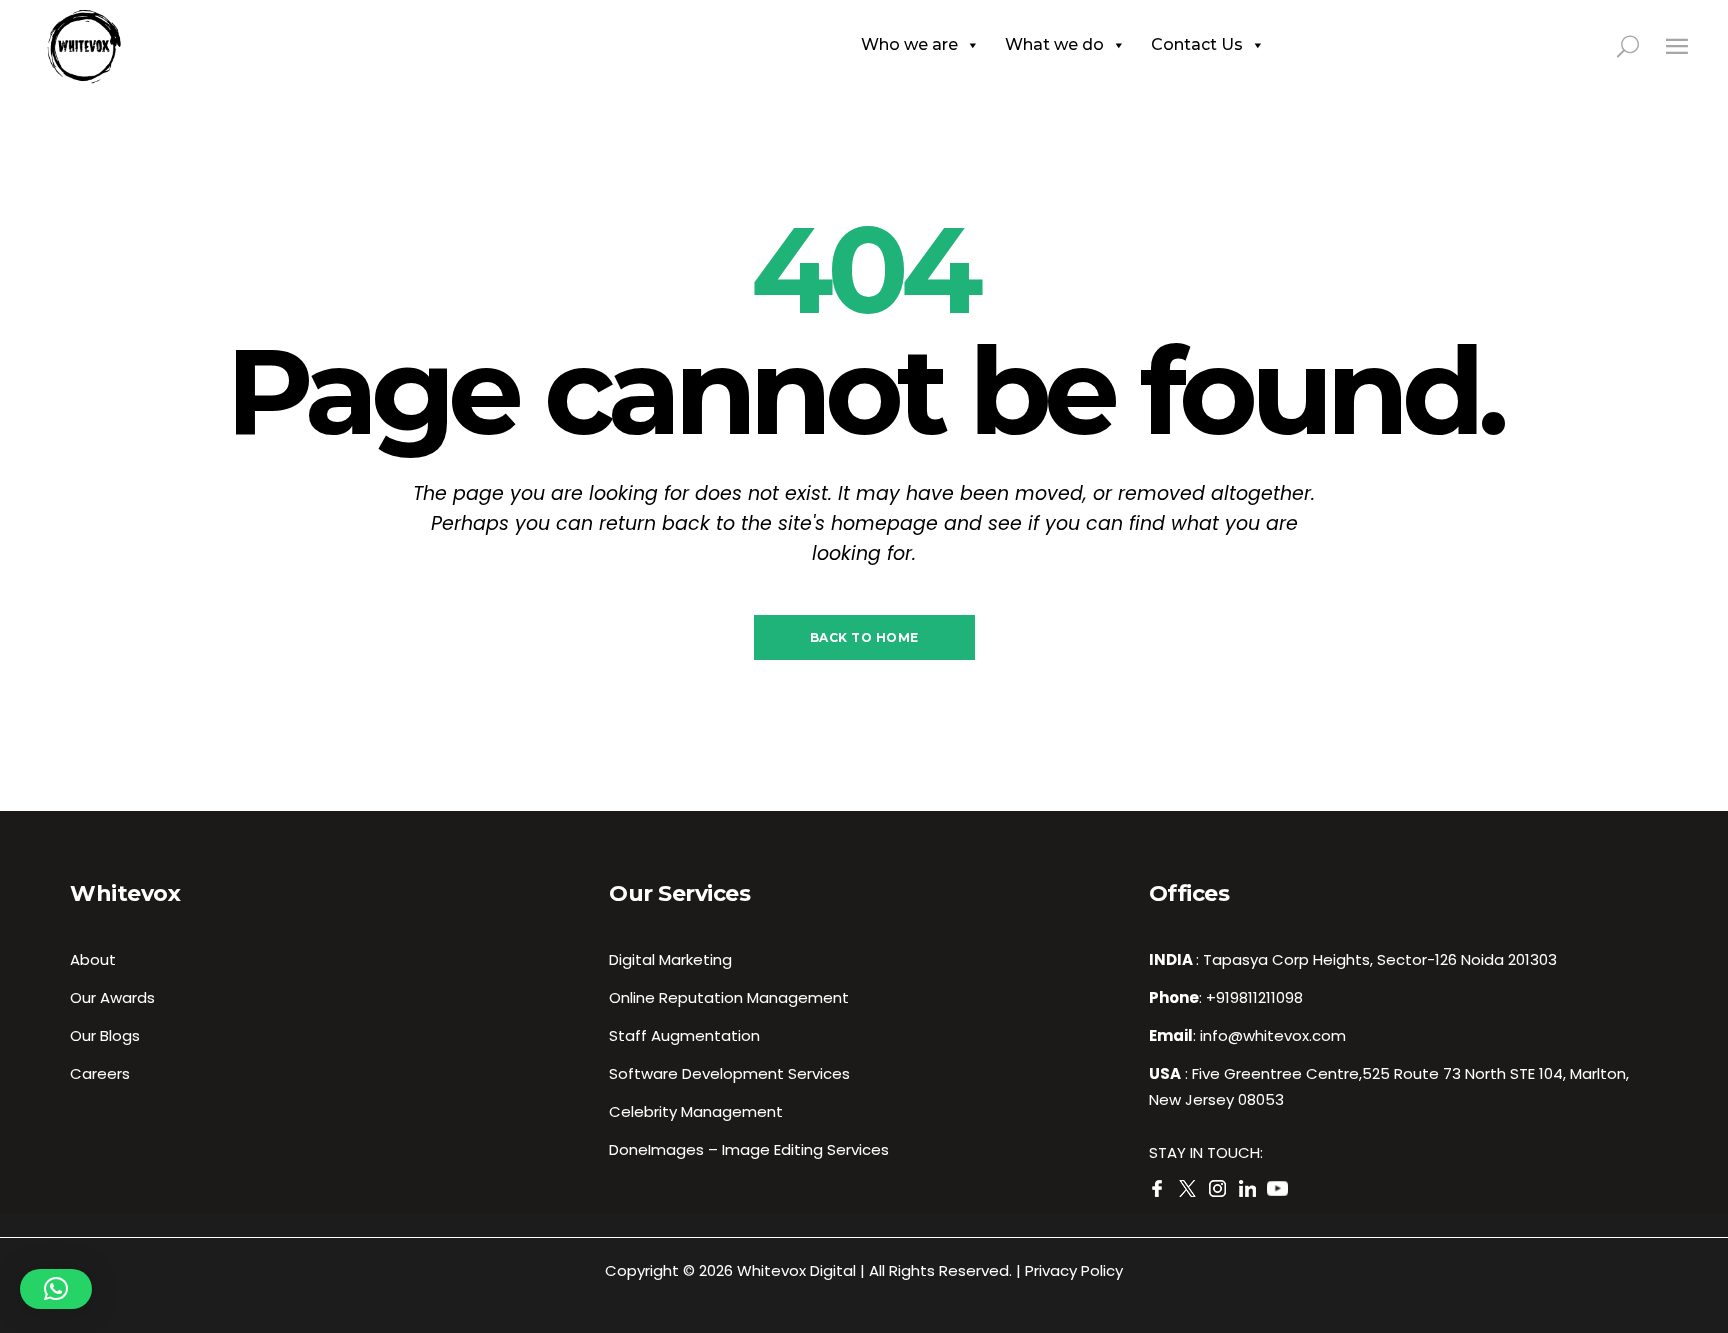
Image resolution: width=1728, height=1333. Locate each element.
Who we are (909, 44)
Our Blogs (105, 1035)
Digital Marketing (670, 959)
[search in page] (1639, 45)
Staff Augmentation (684, 1035)
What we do (1054, 44)
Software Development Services (729, 1073)
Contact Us (1197, 44)
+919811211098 (1254, 997)
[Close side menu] (1677, 45)
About (93, 959)
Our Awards (112, 997)
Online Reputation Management (729, 997)
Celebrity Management (696, 1111)
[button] (56, 1289)
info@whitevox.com (1273, 1035)
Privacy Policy (1074, 1270)
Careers (100, 1073)
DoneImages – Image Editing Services (749, 1149)
